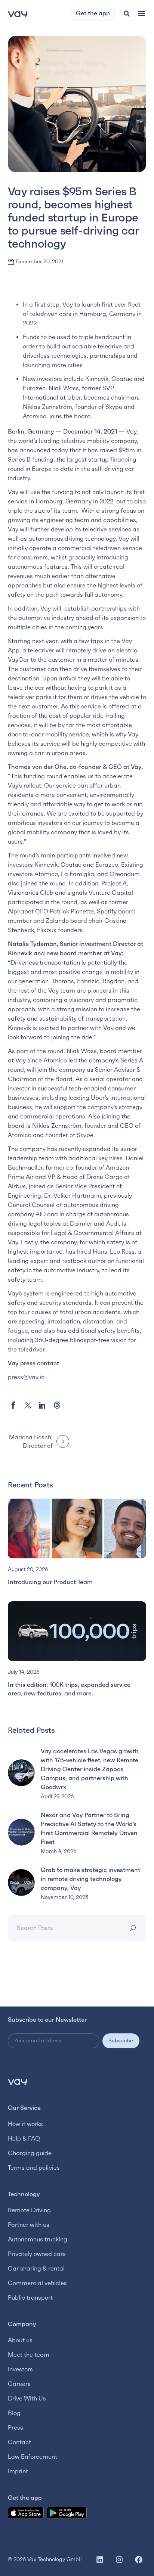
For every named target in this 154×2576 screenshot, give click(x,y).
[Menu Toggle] (142, 13)
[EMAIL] (55, 2041)
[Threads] (57, 1405)
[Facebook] (13, 1405)
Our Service (24, 2108)
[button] (127, 13)
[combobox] (65, 1928)
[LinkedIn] (42, 1405)
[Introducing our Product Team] (77, 1528)
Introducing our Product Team (50, 1582)
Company (22, 2324)
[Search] (134, 1928)
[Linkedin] (100, 2560)
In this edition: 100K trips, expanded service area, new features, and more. (69, 1689)
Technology (24, 2194)
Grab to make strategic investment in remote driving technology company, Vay (90, 1879)
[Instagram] (119, 2560)
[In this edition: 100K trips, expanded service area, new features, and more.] (77, 1631)
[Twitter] (28, 1405)
